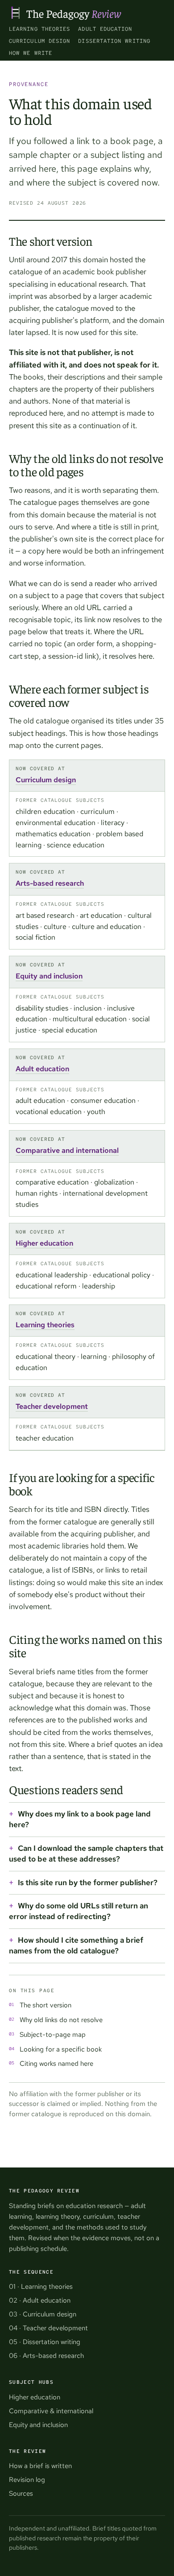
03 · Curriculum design (43, 2314)
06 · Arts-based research (46, 2356)
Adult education (105, 29)
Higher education (44, 1243)
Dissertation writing (114, 41)
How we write (31, 53)
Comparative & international (51, 2411)
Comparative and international (67, 1150)
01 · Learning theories (41, 2287)
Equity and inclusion (49, 976)
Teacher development (52, 1406)
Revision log (27, 2480)
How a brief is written (40, 2466)
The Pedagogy (74, 13)
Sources (21, 2493)
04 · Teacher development (48, 2328)
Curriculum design (39, 41)
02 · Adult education (40, 2300)
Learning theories (39, 29)
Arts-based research (50, 883)
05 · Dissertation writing (45, 2342)
